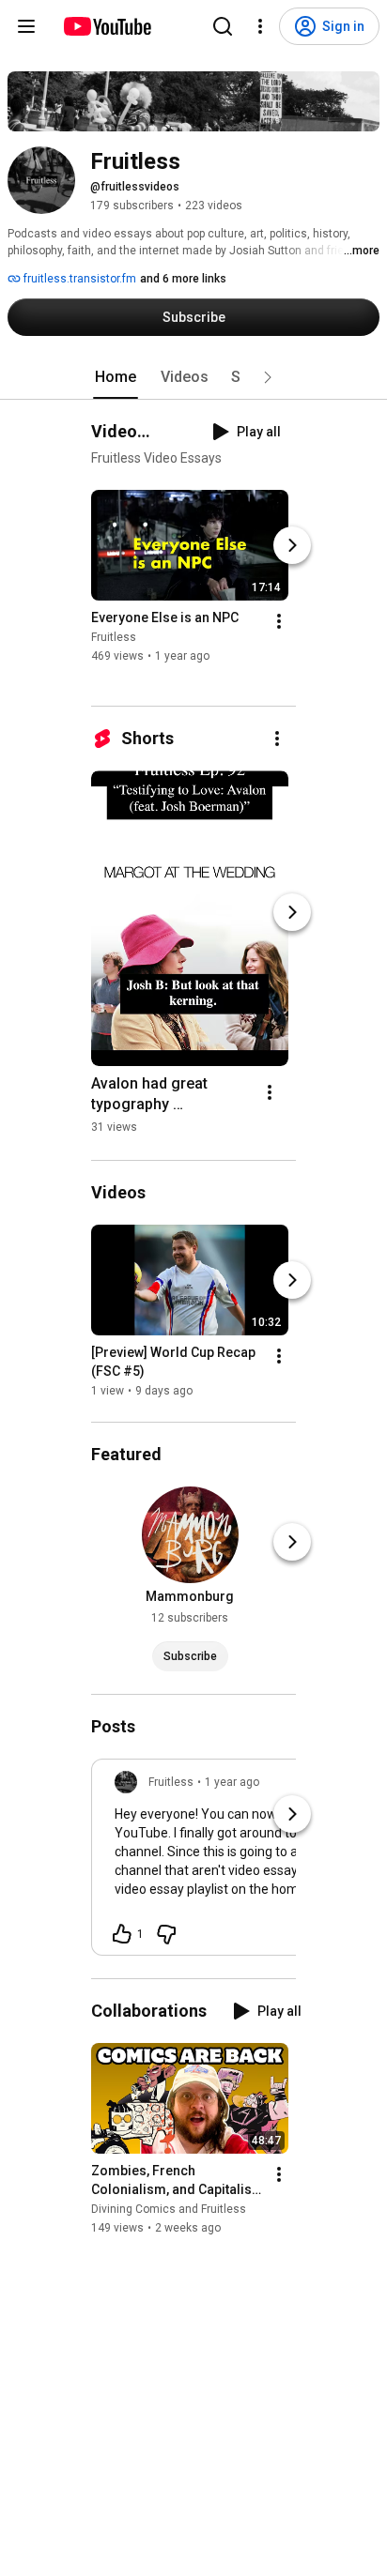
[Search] (223, 26)
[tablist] (193, 377)
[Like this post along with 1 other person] (122, 1934)
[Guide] (26, 26)
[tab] (116, 377)
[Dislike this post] (166, 1934)
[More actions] (279, 621)
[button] (268, 377)
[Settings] (260, 26)
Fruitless (114, 637)
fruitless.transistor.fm (78, 279)
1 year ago (232, 1782)
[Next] (292, 545)
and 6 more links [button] (183, 279)
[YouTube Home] (107, 26)
